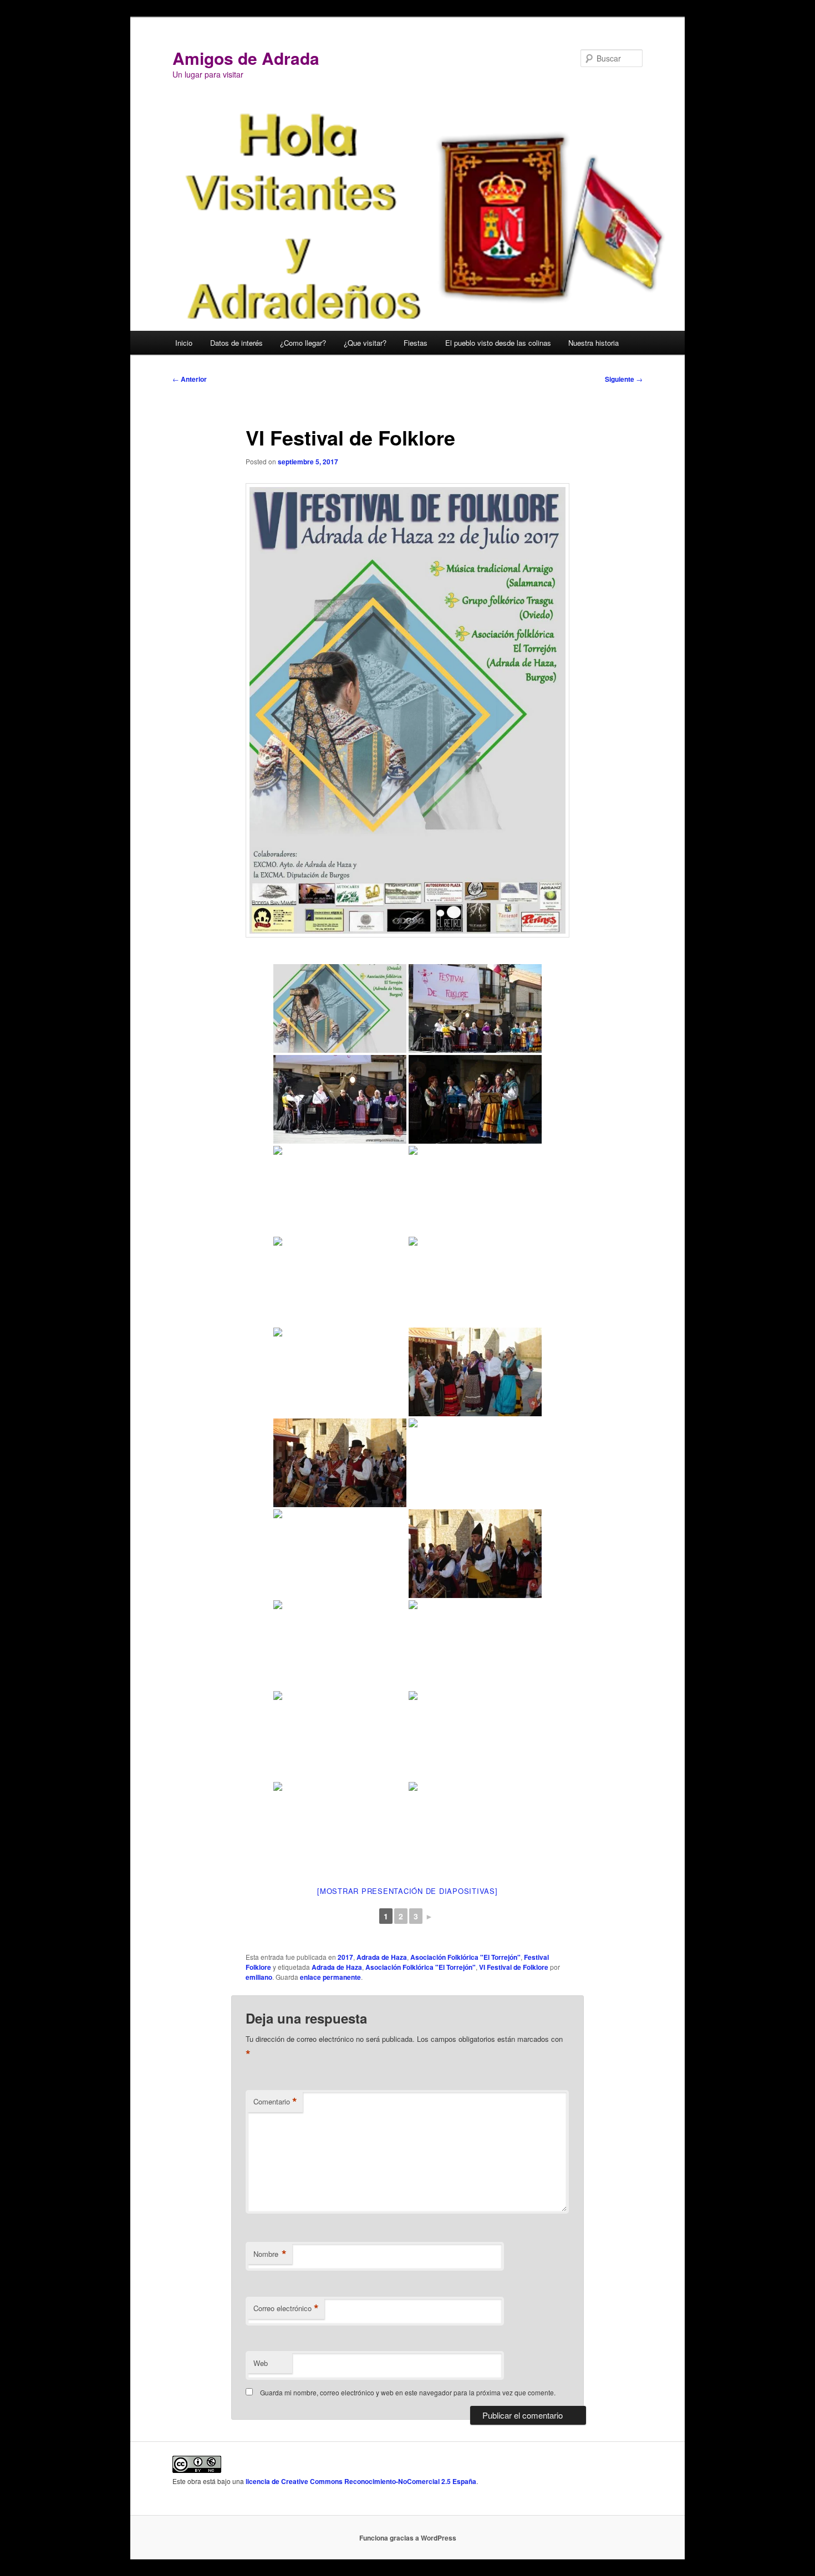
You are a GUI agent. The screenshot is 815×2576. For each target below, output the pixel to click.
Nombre (270, 2254)
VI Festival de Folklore (514, 1967)
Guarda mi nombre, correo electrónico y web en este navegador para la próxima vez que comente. (408, 2392)
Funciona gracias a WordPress (408, 2538)
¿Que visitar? (365, 343)
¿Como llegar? (303, 343)
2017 (345, 1957)
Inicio (184, 343)
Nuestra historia (594, 343)
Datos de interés (236, 343)
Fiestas (416, 343)
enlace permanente (330, 1977)
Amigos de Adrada (246, 58)
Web (261, 2363)
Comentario (275, 2102)
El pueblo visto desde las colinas (498, 343)
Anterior (190, 379)
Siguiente (624, 379)
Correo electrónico (286, 2308)
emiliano (259, 1977)
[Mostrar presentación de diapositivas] (407, 1891)
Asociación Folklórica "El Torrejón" (465, 1957)
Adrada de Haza (382, 1957)
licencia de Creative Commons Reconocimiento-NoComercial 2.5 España (361, 2481)
